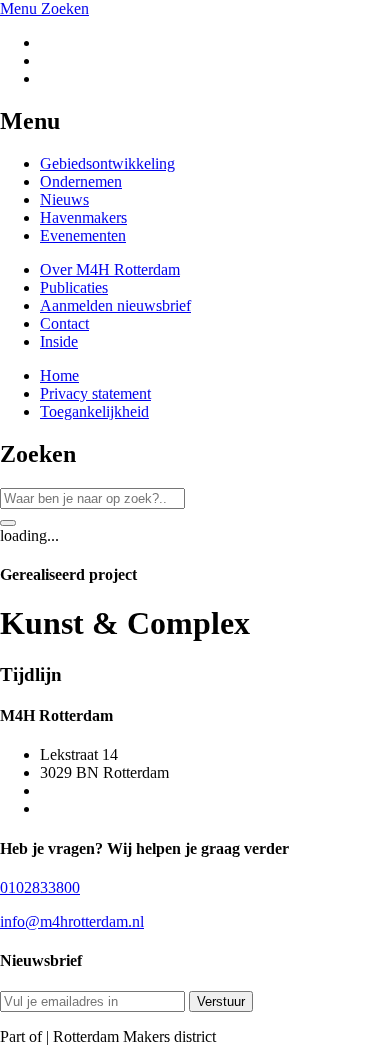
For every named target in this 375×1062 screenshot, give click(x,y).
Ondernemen (81, 181)
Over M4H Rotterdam (110, 269)
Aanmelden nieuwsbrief (115, 305)
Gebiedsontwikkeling (107, 163)
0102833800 (40, 887)
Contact (64, 323)
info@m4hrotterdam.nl (72, 921)
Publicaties (74, 287)
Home (59, 375)
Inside (59, 341)
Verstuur (221, 1001)
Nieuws (64, 199)
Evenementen (83, 235)
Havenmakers (83, 217)
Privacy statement (95, 393)
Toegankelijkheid (94, 411)
